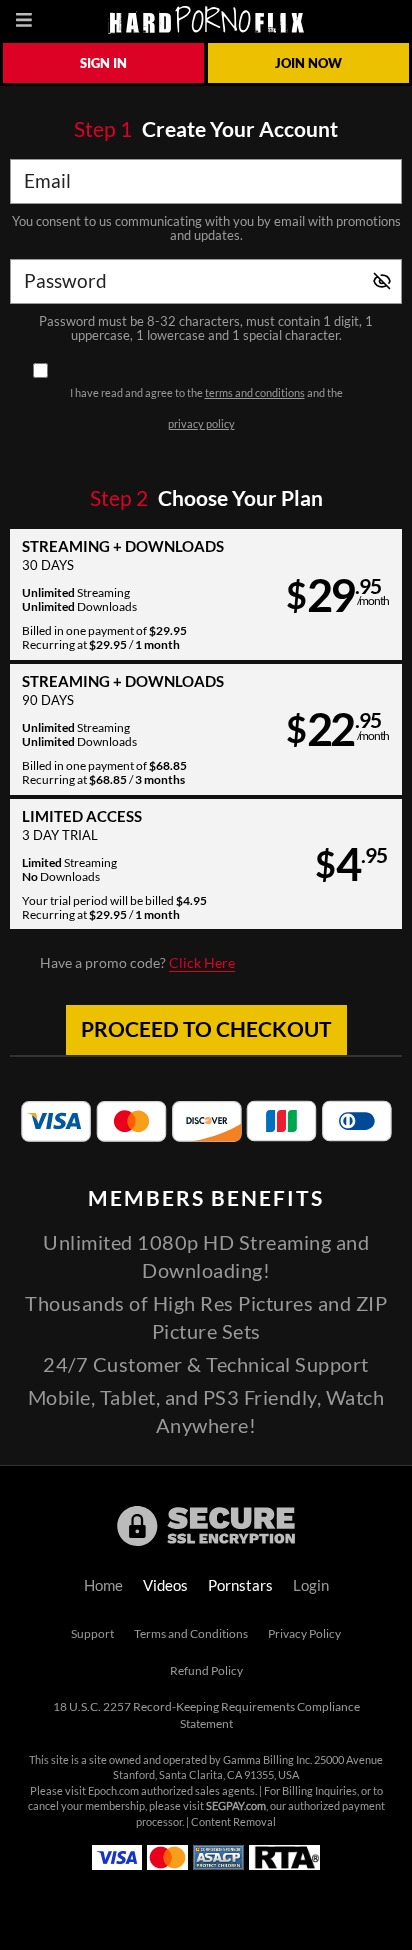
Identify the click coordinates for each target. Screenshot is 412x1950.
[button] (206, 594)
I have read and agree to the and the (206, 408)
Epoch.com (113, 1791)
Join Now (308, 63)
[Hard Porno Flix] (206, 20)
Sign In (103, 63)
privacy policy (201, 424)
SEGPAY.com (236, 1806)
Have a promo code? (137, 963)
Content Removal (233, 1822)
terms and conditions (255, 393)
